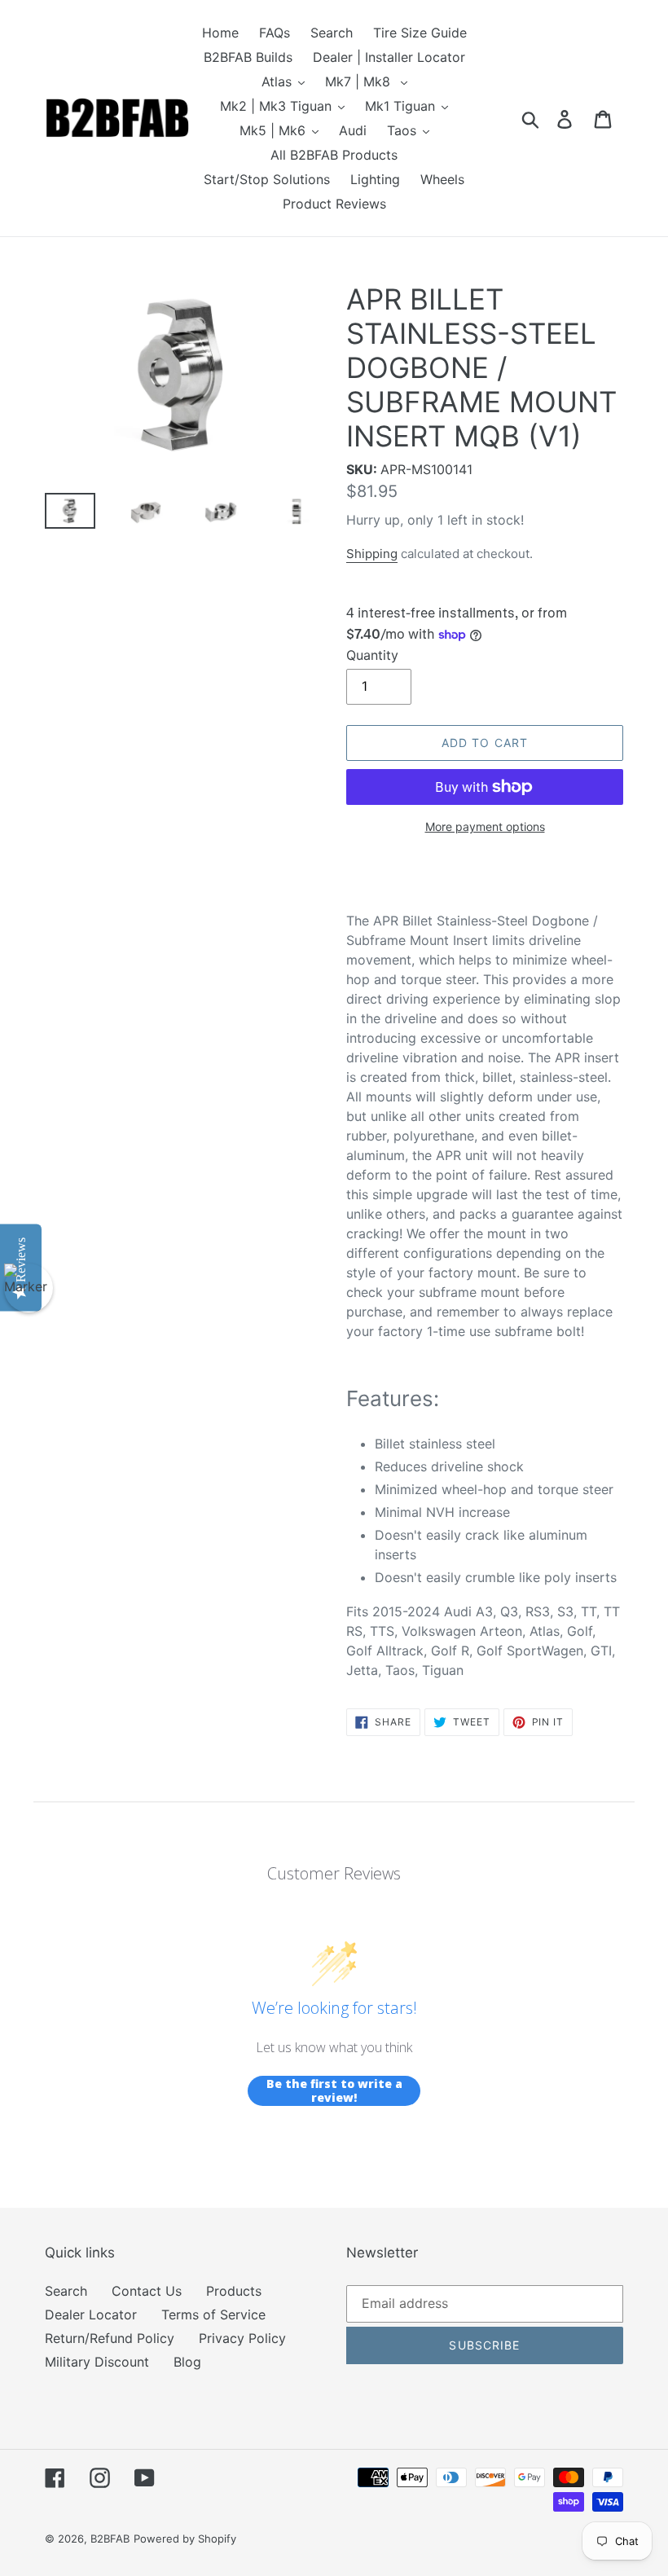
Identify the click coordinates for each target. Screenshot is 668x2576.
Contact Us (147, 2291)
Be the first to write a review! (334, 2091)
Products (234, 2291)
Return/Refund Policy (110, 2338)
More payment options (485, 826)
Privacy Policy (242, 2338)
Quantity (372, 655)
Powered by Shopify (185, 2539)
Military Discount (97, 2362)
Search (66, 2291)
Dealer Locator (91, 2314)
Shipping (372, 554)
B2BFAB (110, 2539)
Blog (187, 2362)
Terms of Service (213, 2314)
